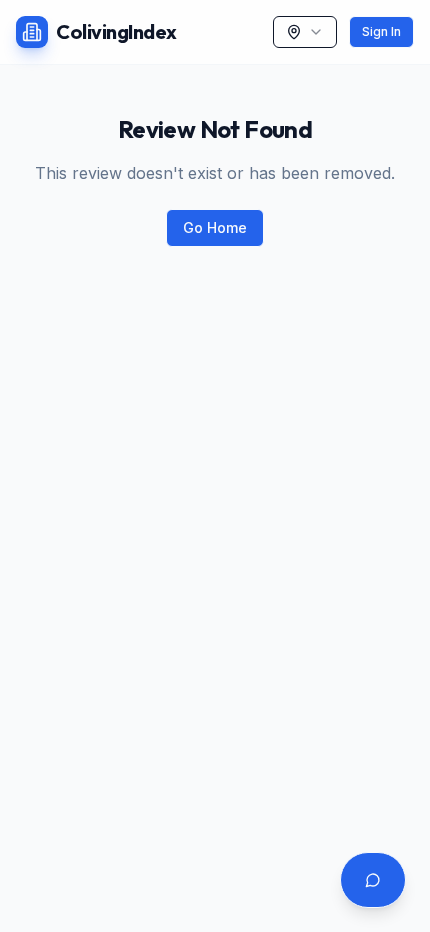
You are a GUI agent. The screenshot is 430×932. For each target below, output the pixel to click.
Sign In (381, 31)
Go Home (215, 227)
